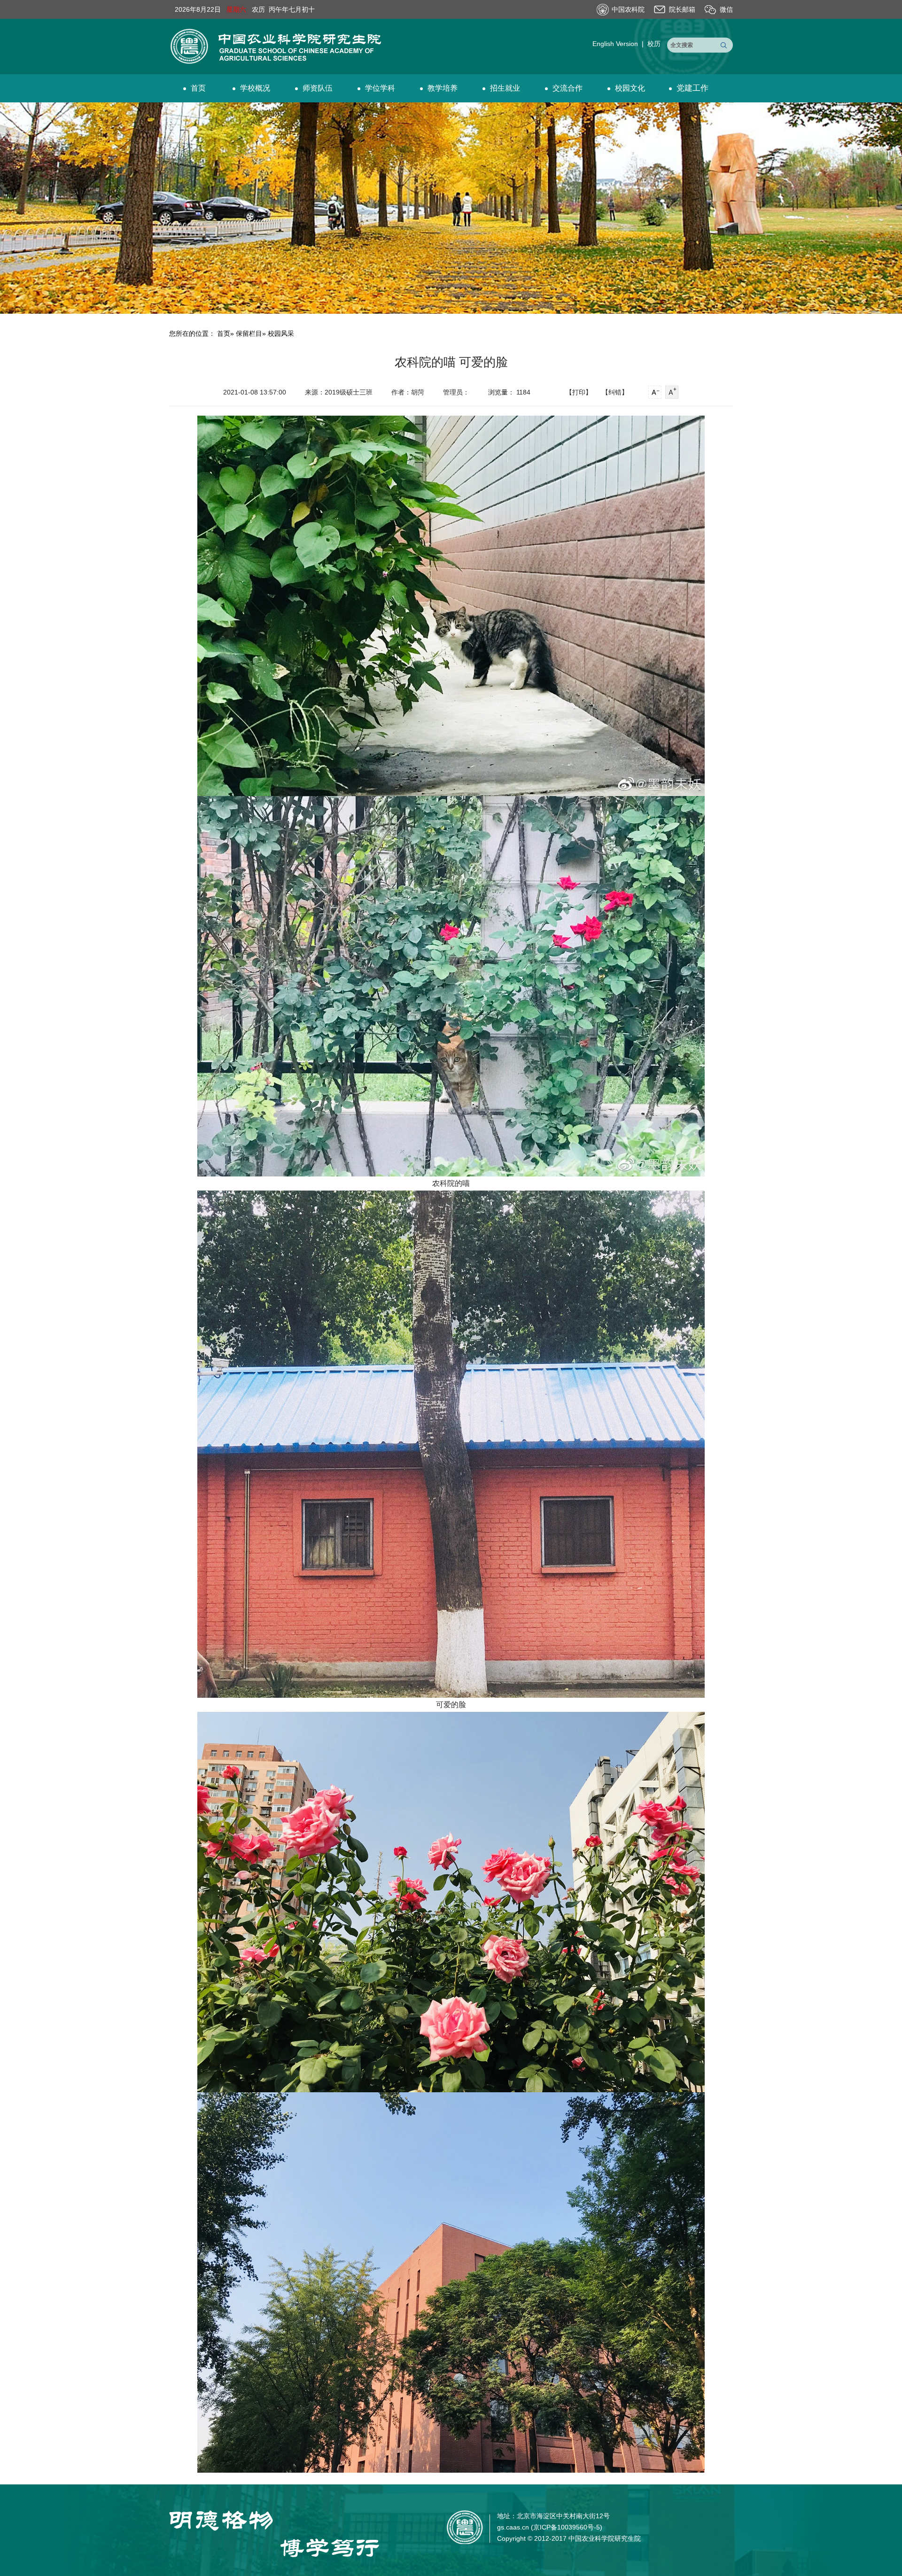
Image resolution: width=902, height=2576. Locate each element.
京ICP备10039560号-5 (567, 2527)
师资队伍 (318, 88)
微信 (726, 9)
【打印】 (579, 392)
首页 (198, 88)
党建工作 (692, 88)
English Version (615, 44)
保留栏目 (249, 333)
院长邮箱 (682, 9)
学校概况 (255, 88)
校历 (654, 44)
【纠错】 (615, 392)
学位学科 (380, 88)
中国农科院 (628, 9)
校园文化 (630, 88)
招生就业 (505, 88)
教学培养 (443, 88)
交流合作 (568, 88)
